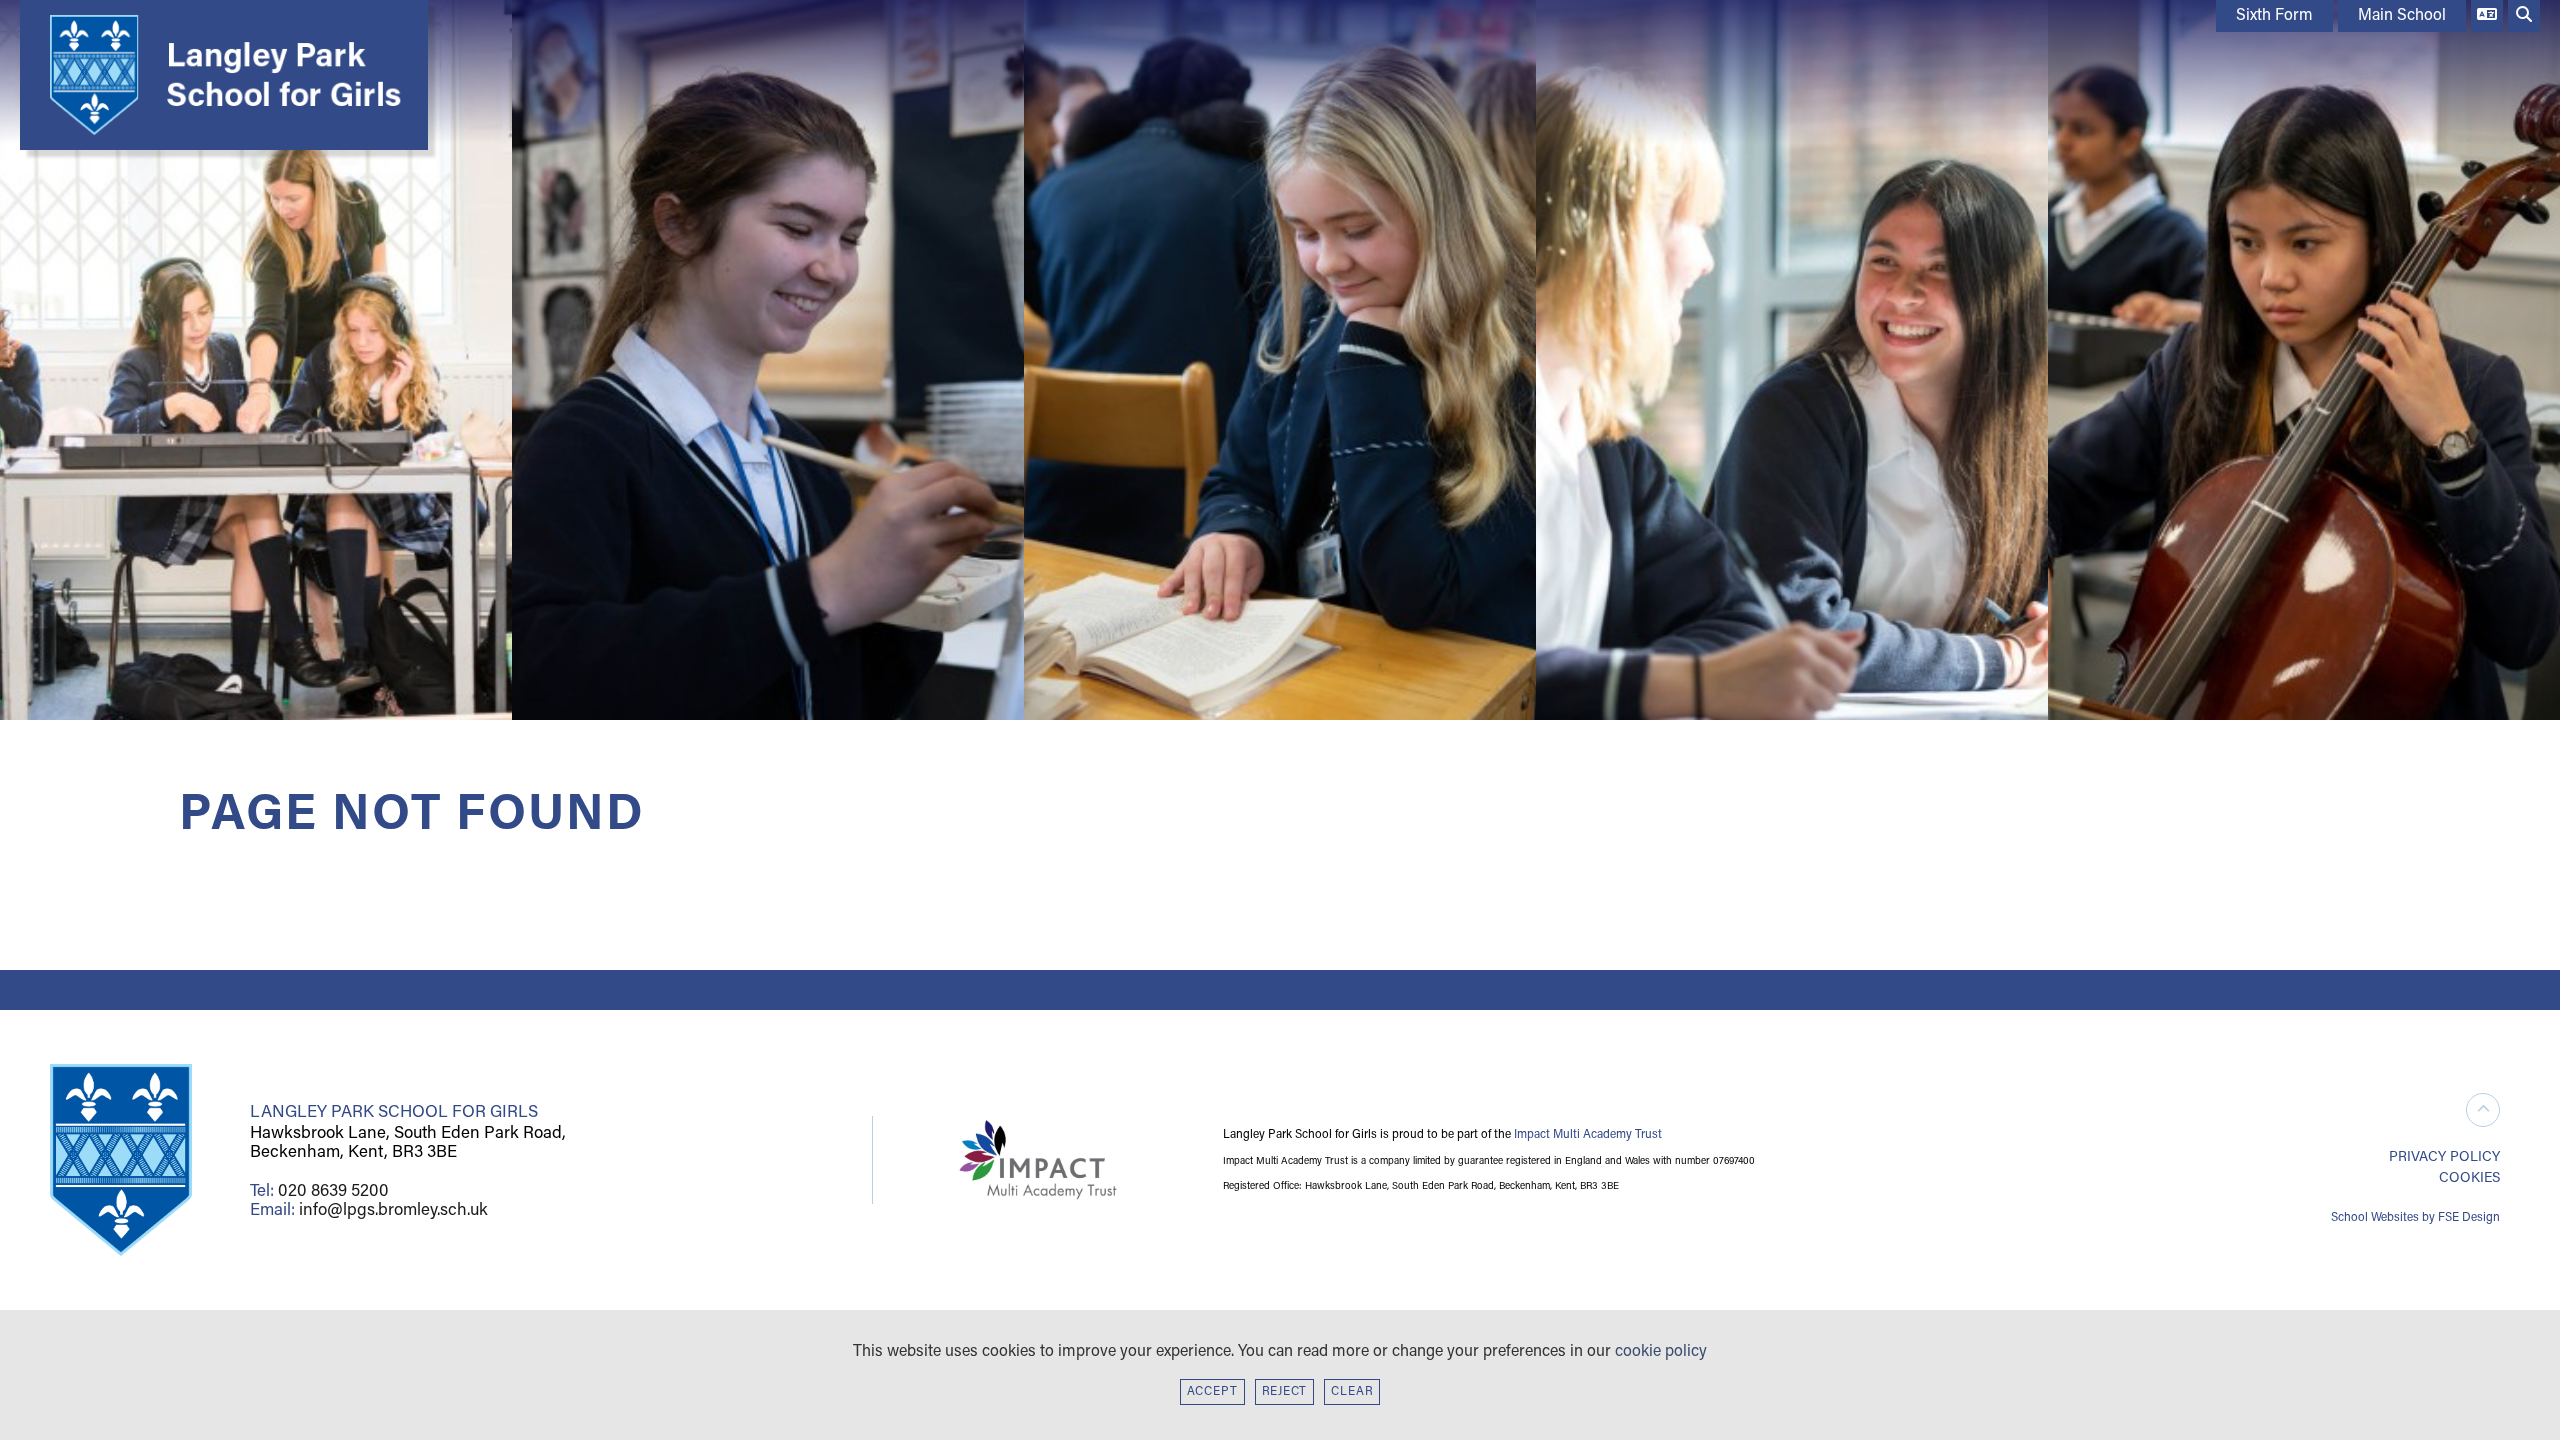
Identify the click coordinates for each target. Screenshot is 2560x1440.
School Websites (2375, 1218)
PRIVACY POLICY (2444, 1157)
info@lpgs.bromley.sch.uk (393, 1210)
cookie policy (1661, 1352)
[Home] (219, 75)
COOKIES (2469, 1178)
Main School (2402, 16)
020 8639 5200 (333, 1191)
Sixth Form (2274, 16)
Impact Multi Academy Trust (1588, 1135)
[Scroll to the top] (2483, 1110)
